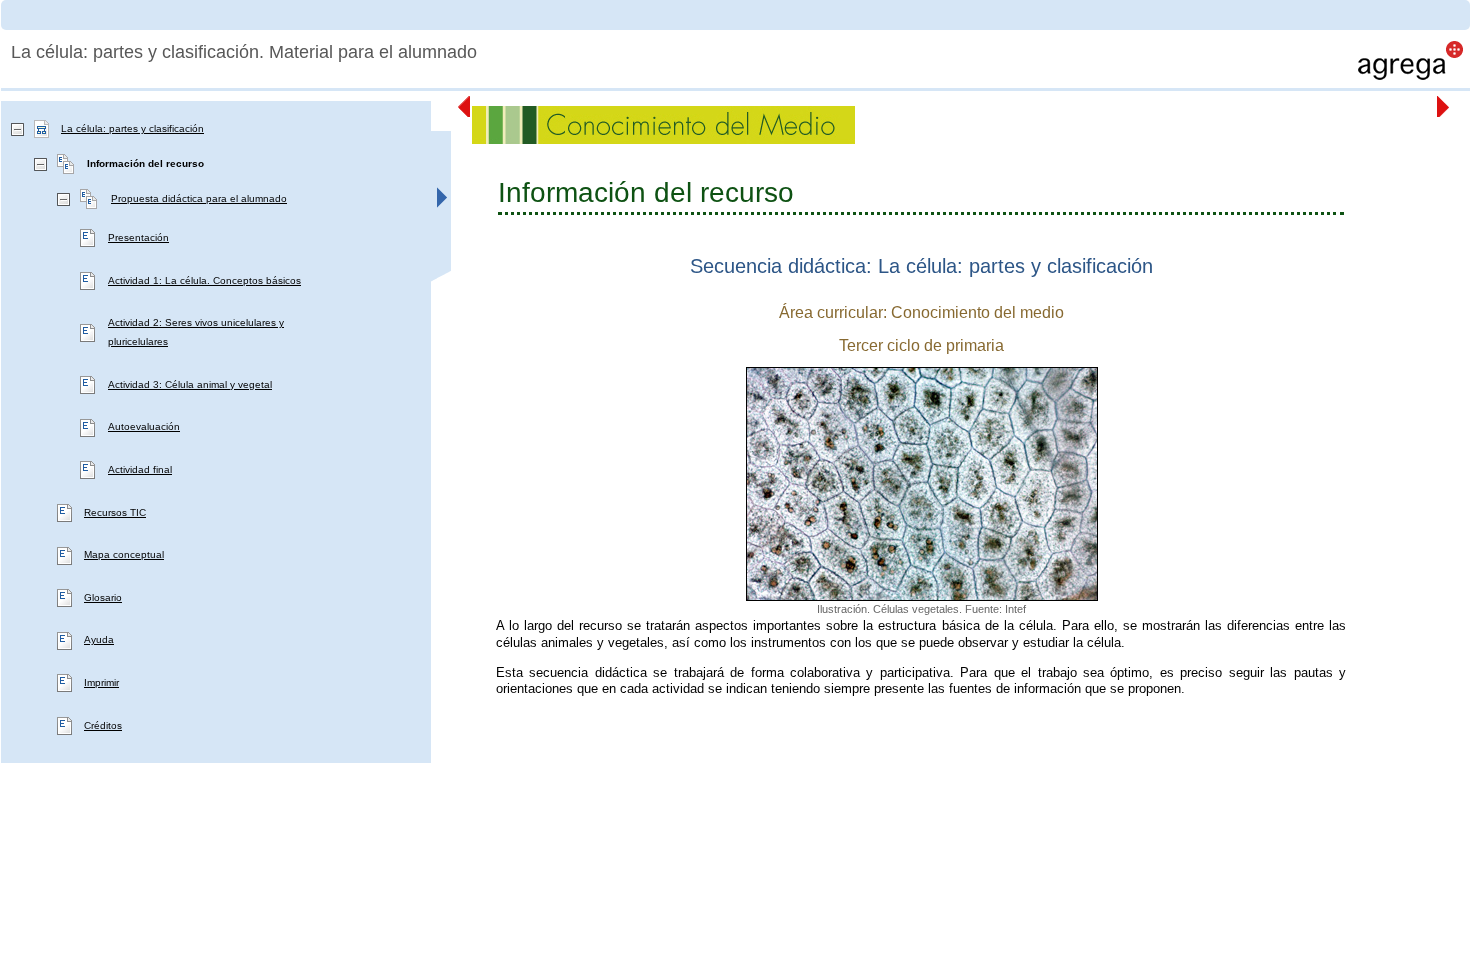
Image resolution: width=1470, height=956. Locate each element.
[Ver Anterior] (465, 106)
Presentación (138, 237)
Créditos (103, 725)
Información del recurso (145, 163)
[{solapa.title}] (441, 211)
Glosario (103, 597)
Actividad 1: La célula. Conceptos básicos (204, 280)
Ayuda (99, 639)
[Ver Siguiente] (1444, 106)
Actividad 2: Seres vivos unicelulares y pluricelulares (196, 332)
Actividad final (140, 469)
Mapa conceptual (124, 554)
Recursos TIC (115, 512)
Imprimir (101, 682)
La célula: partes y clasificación (132, 128)
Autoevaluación (144, 426)
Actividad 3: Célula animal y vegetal (190, 384)
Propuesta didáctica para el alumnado (199, 198)
